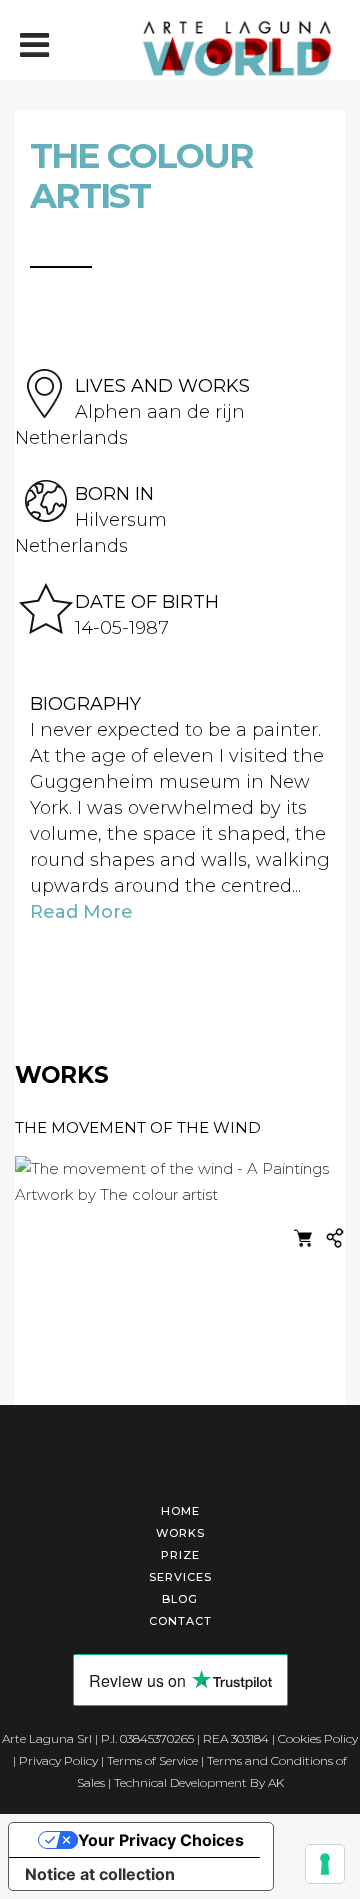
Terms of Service (152, 1760)
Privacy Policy (58, 1760)
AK (276, 1782)
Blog (180, 1599)
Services (180, 1577)
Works (180, 1533)
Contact (180, 1621)
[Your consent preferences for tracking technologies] (325, 1864)
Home (180, 1511)
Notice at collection (100, 1874)
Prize (180, 1555)
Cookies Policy (318, 1738)
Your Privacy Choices (161, 1840)
